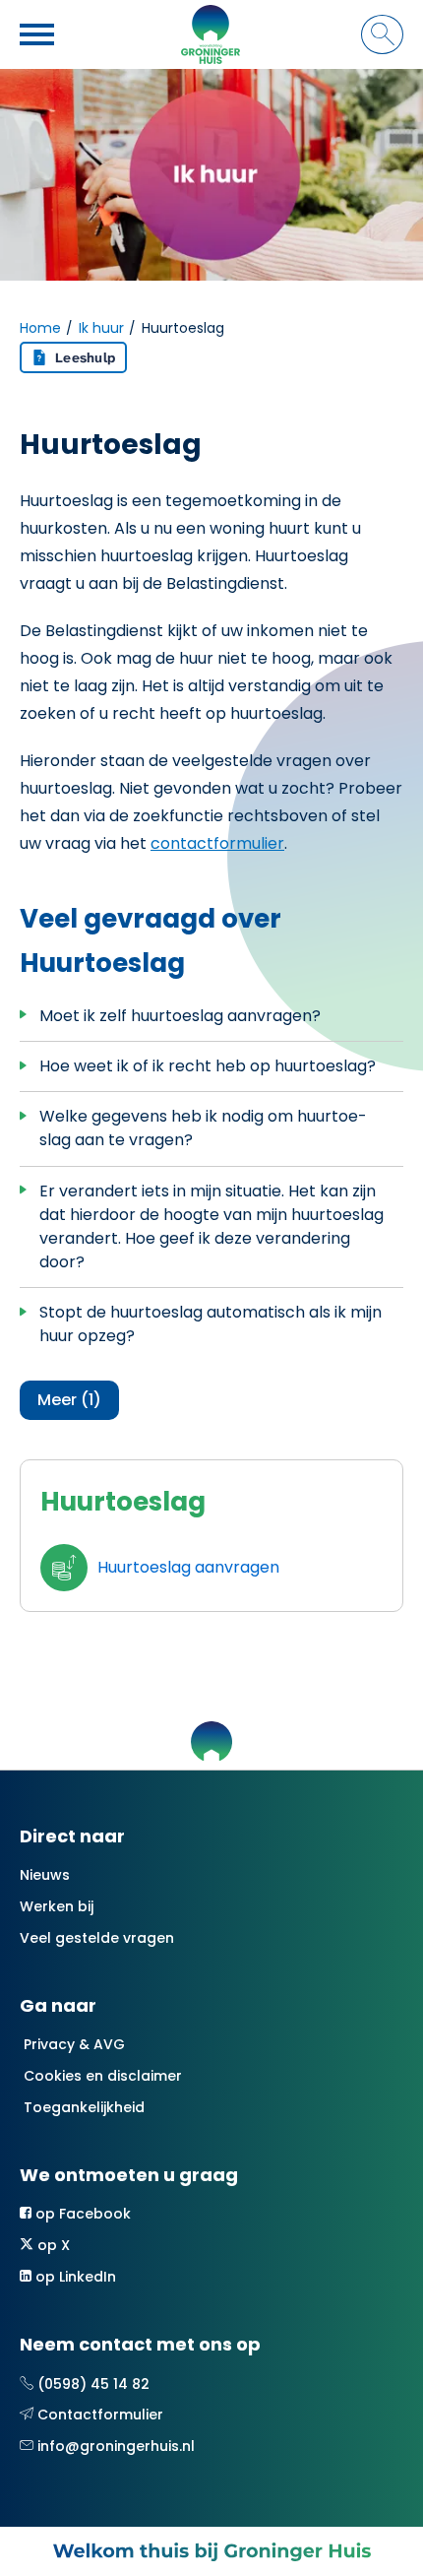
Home (40, 328)
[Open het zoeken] (382, 34)
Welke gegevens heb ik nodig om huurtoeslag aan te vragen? (203, 1128)
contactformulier (217, 843)
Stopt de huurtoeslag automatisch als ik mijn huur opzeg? (211, 1324)
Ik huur (101, 328)
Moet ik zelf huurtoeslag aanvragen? (180, 1016)
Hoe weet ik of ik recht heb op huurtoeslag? (208, 1066)
